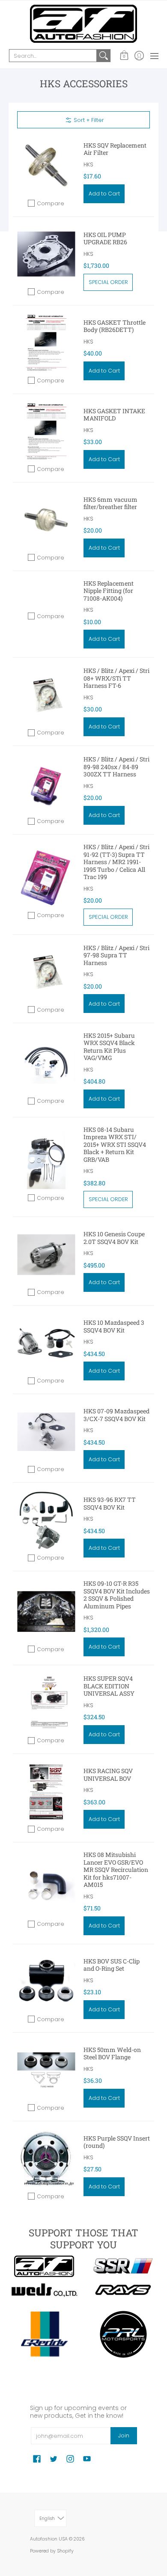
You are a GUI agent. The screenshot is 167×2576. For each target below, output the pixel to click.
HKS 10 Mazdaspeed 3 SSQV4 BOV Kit (114, 1326)
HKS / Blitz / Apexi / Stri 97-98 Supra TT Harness (116, 955)
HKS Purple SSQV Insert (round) (117, 2142)
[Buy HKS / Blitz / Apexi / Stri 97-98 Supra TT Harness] (46, 972)
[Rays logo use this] (123, 2290)
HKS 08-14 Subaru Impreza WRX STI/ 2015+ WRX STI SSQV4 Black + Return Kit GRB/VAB (115, 1144)
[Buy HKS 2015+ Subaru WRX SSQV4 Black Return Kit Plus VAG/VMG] (46, 1063)
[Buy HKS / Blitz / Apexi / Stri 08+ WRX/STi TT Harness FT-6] (46, 695)
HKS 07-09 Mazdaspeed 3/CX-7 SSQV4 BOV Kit (116, 1415)
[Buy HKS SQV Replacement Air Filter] (46, 166)
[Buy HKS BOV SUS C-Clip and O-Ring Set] (46, 1982)
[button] (124, 56)
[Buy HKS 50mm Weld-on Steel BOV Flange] (46, 2070)
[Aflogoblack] (44, 2266)
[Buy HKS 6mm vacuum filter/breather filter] (46, 520)
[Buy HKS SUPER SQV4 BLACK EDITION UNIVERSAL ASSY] (46, 1703)
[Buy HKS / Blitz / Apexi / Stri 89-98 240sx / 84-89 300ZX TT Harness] (46, 783)
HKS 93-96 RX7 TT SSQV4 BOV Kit (110, 1503)
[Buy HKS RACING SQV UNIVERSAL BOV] (46, 1791)
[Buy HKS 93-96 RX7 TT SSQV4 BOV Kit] (46, 1520)
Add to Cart (104, 194)
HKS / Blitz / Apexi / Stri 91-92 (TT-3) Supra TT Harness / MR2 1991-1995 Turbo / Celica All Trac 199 (116, 862)
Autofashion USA (49, 2539)
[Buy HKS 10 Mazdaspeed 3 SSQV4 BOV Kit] (46, 1343)
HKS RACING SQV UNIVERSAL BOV (108, 1775)
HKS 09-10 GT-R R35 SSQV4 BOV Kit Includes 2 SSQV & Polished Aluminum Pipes (117, 1595)
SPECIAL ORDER (108, 282)
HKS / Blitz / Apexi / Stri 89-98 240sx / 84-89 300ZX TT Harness (116, 767)
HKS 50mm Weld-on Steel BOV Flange (112, 2053)
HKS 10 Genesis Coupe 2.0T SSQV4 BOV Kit (114, 1238)
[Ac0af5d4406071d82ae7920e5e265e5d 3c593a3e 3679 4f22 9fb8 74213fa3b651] (44, 2290)
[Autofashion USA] (83, 24)
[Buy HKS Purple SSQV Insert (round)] (46, 2159)
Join (124, 2435)
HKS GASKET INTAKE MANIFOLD (114, 415)
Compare (51, 203)
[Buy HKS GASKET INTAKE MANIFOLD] (46, 431)
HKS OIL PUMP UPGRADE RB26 (105, 238)
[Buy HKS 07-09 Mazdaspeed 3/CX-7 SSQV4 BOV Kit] (46, 1432)
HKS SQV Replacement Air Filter (115, 149)
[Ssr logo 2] (123, 2266)
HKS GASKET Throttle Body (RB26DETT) (115, 326)
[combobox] (53, 56)
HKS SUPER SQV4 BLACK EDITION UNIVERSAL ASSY (109, 1686)
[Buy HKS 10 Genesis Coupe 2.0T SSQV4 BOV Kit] (46, 1254)
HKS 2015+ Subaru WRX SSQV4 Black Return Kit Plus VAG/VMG (109, 1047)
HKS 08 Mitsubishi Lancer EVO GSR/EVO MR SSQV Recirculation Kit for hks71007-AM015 (116, 1870)
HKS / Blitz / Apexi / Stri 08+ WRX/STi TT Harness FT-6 (116, 678)
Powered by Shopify (52, 2551)
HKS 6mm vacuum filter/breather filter (110, 503)
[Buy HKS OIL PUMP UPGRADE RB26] (46, 254)
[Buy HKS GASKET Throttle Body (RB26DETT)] (46, 343)
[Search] (104, 56)
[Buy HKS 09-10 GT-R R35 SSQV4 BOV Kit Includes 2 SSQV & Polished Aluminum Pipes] (46, 1612)
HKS (88, 164)
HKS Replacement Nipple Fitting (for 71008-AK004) (109, 591)
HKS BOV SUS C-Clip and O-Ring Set (112, 1965)
